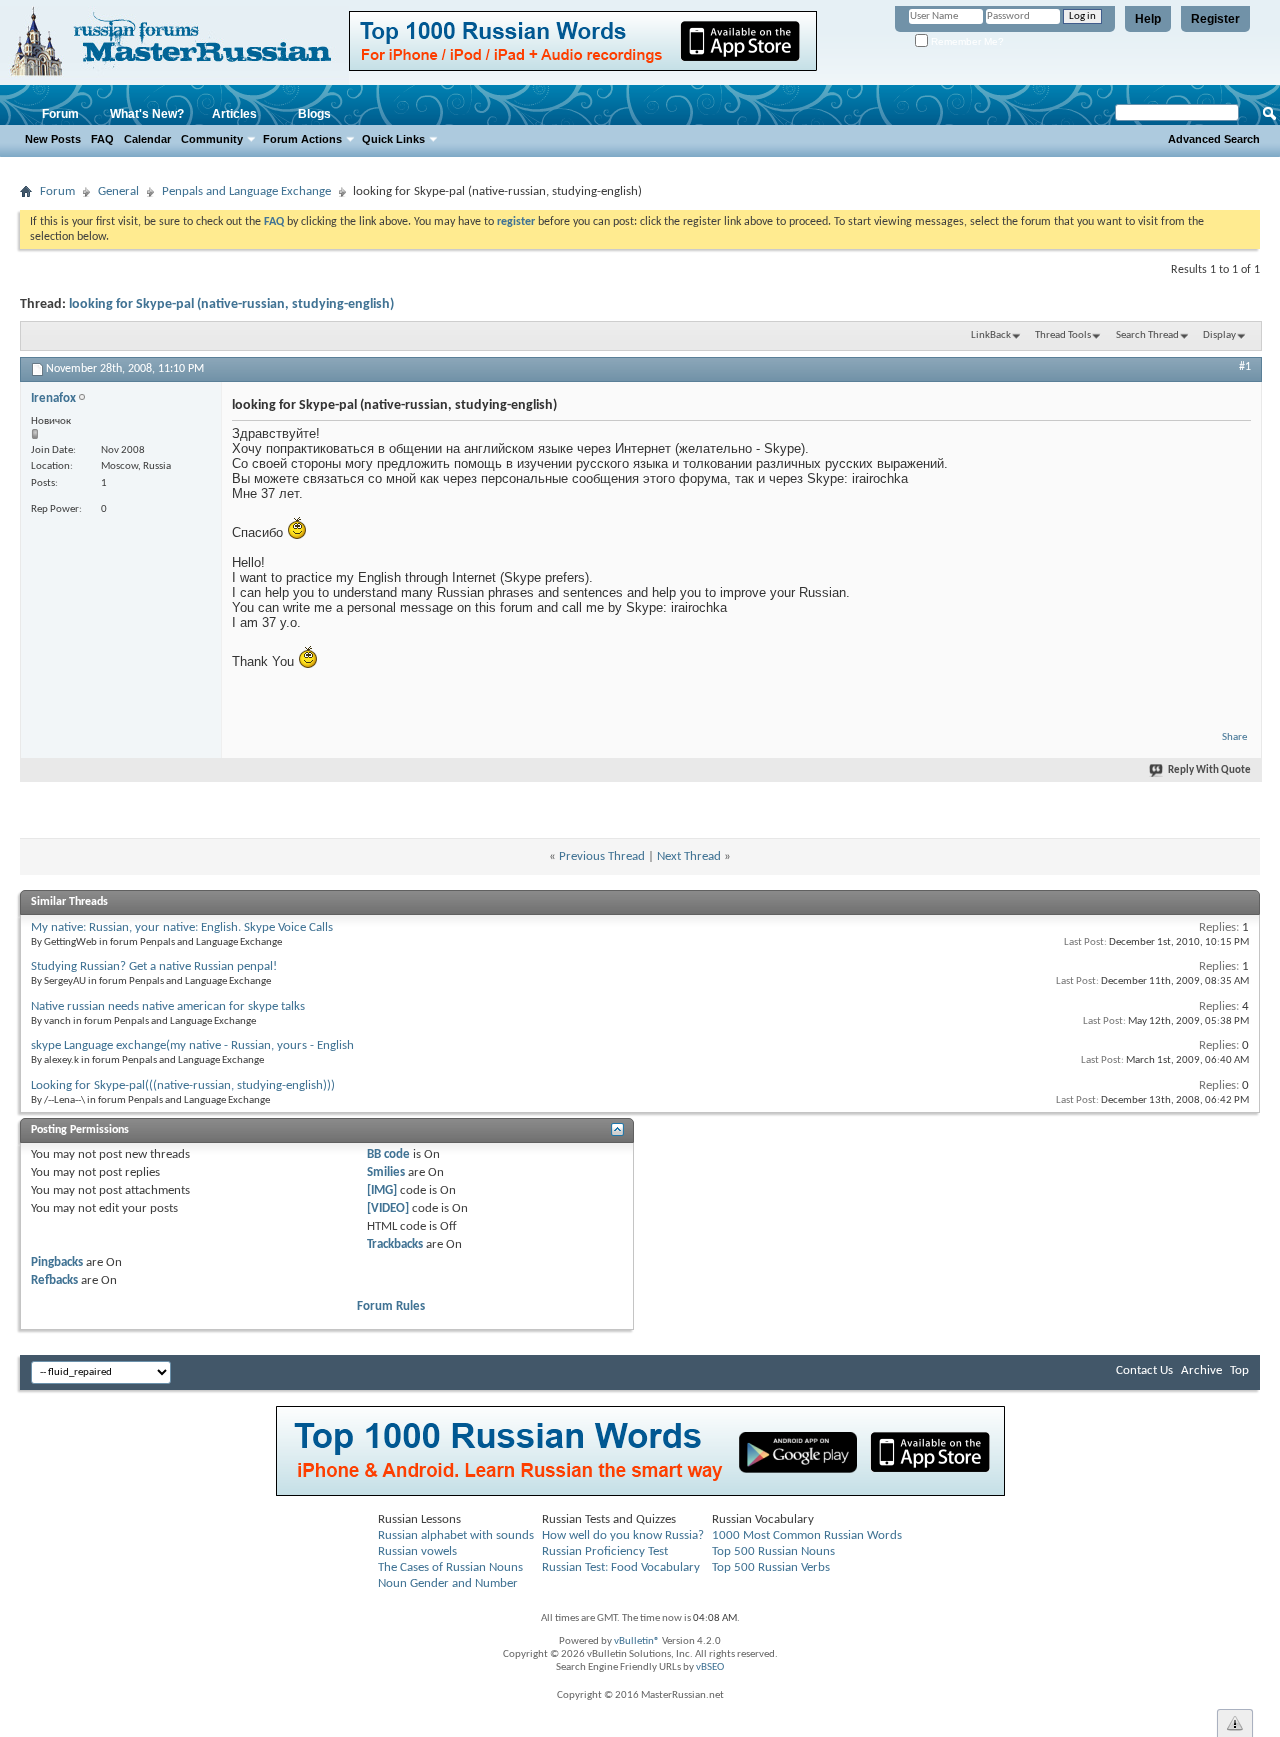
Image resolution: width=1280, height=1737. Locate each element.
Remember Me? (966, 41)
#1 (1245, 367)
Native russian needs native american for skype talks (168, 1006)
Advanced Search (1214, 139)
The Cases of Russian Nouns (450, 1567)
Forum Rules (391, 1306)
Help (1148, 19)
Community (212, 139)
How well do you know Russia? (623, 1535)
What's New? (147, 114)
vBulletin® (637, 1641)
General (118, 191)
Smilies (386, 1172)
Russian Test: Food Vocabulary (621, 1567)
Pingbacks (57, 1262)
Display (1219, 335)
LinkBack (991, 335)
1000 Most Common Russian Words (807, 1535)
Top (1239, 1370)
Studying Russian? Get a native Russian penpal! (154, 966)
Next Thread (689, 856)
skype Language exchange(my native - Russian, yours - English (192, 1045)
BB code (388, 1154)
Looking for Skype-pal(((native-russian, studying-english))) (183, 1085)
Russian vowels (417, 1551)
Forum (60, 114)
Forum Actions (302, 139)
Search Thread (1147, 335)
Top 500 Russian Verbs (771, 1567)
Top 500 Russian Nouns (773, 1551)
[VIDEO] (388, 1208)
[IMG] (382, 1190)
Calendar (147, 139)
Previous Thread (602, 856)
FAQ (102, 139)
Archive (1201, 1370)
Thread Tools (1063, 335)
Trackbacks (395, 1244)
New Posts (53, 139)
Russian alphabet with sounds (456, 1535)
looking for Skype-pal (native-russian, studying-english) (231, 304)
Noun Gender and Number (448, 1583)
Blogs (314, 114)
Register (1215, 19)
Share (1234, 737)
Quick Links (393, 139)
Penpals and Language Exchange (246, 191)
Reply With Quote (1209, 770)
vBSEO (710, 1667)
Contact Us (1144, 1370)
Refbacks (54, 1280)
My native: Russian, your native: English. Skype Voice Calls (182, 927)
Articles (234, 114)
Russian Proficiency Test (605, 1551)
